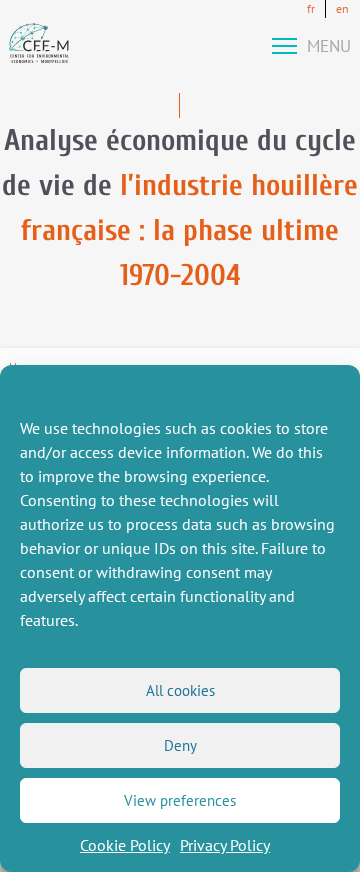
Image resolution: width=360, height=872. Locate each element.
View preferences (180, 800)
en (342, 8)
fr (311, 8)
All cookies (180, 690)
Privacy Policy (225, 845)
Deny (180, 745)
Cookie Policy (125, 845)
